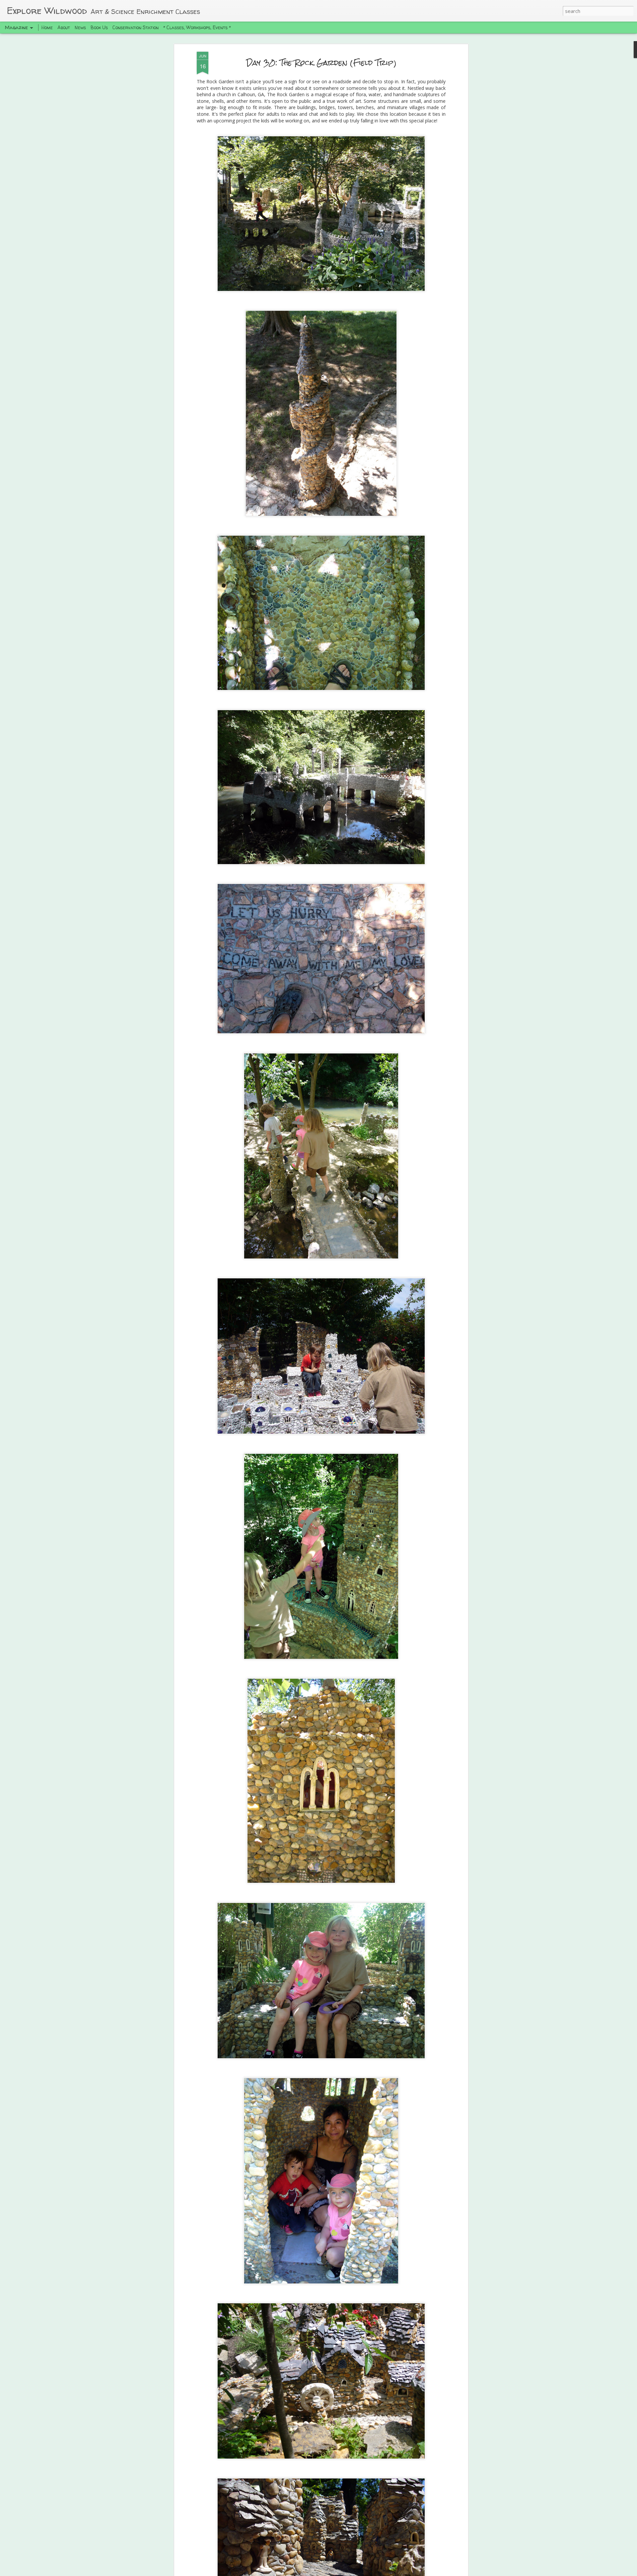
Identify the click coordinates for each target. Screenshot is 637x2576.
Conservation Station (136, 27)
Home (47, 27)
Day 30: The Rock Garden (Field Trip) (321, 63)
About (64, 27)
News (80, 27)
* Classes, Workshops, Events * (197, 27)
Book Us (99, 27)
